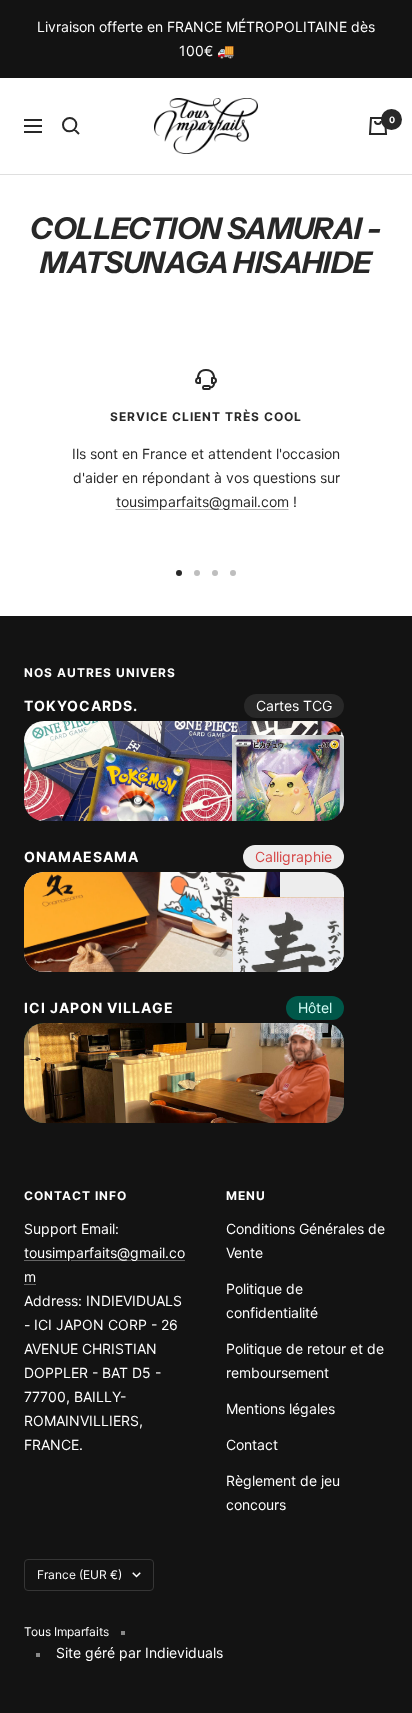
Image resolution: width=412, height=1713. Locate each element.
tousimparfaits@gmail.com (202, 501)
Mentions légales (280, 1408)
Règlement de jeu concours (283, 1492)
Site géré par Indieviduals (139, 1652)
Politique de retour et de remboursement (305, 1360)
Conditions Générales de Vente (305, 1240)
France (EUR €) (79, 1574)
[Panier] (378, 126)
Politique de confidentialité (272, 1300)
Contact (252, 1444)
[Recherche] (71, 126)
